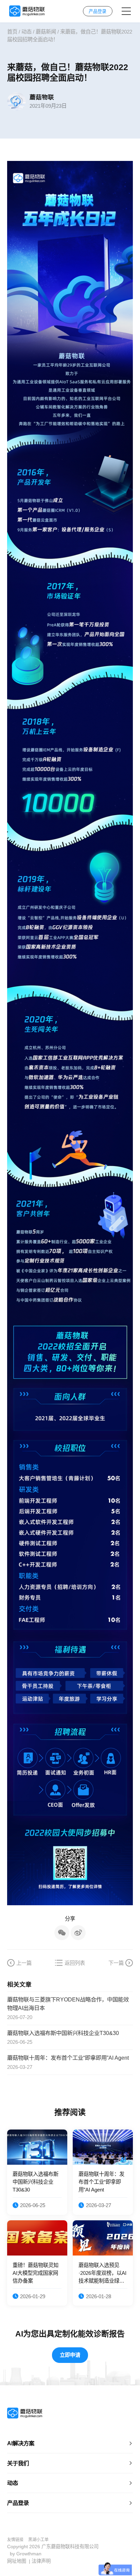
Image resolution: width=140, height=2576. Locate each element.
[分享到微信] (62, 1933)
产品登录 (18, 2503)
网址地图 (17, 2561)
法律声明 (41, 2561)
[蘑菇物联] (27, 11)
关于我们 (18, 2463)
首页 (12, 32)
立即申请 (70, 2355)
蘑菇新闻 (46, 32)
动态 (27, 32)
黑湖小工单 (38, 2540)
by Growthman (26, 2554)
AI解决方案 (21, 2443)
